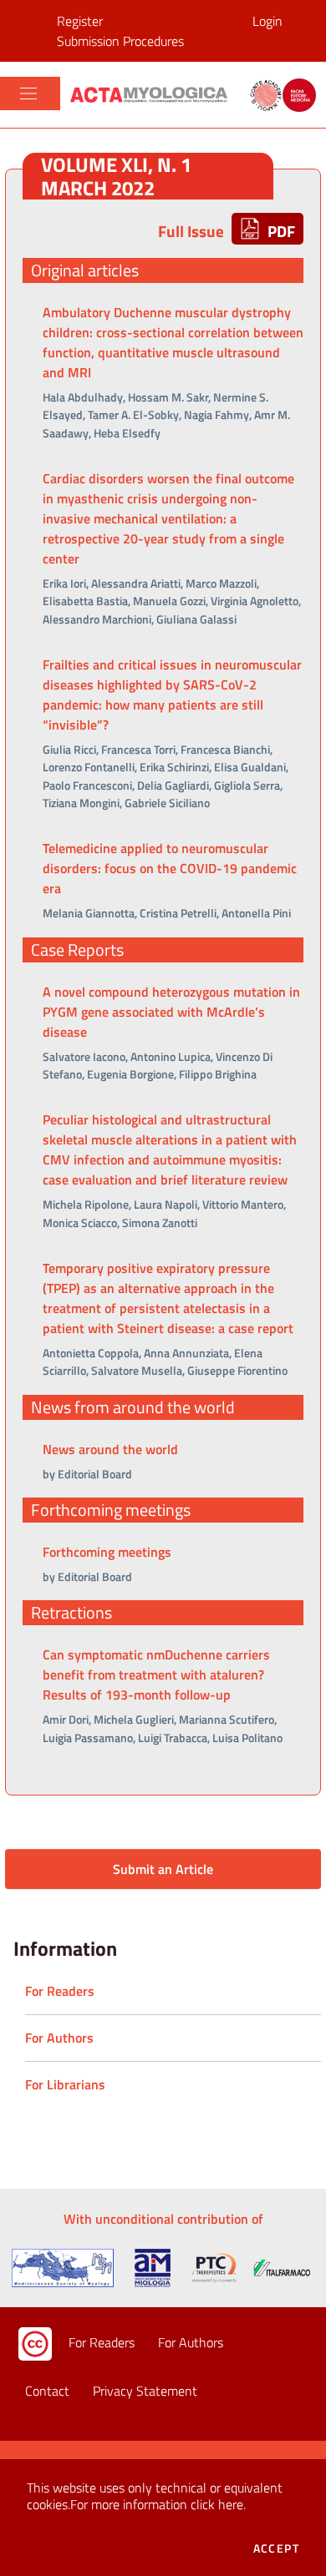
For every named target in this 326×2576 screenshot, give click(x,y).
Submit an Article (163, 1869)
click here (217, 2504)
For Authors (191, 2342)
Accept (276, 2548)
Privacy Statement (145, 2391)
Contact (47, 2391)
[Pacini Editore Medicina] (152, 94)
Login (267, 21)
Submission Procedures (120, 41)
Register (80, 21)
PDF (280, 231)
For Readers (102, 2342)
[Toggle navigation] (28, 93)
